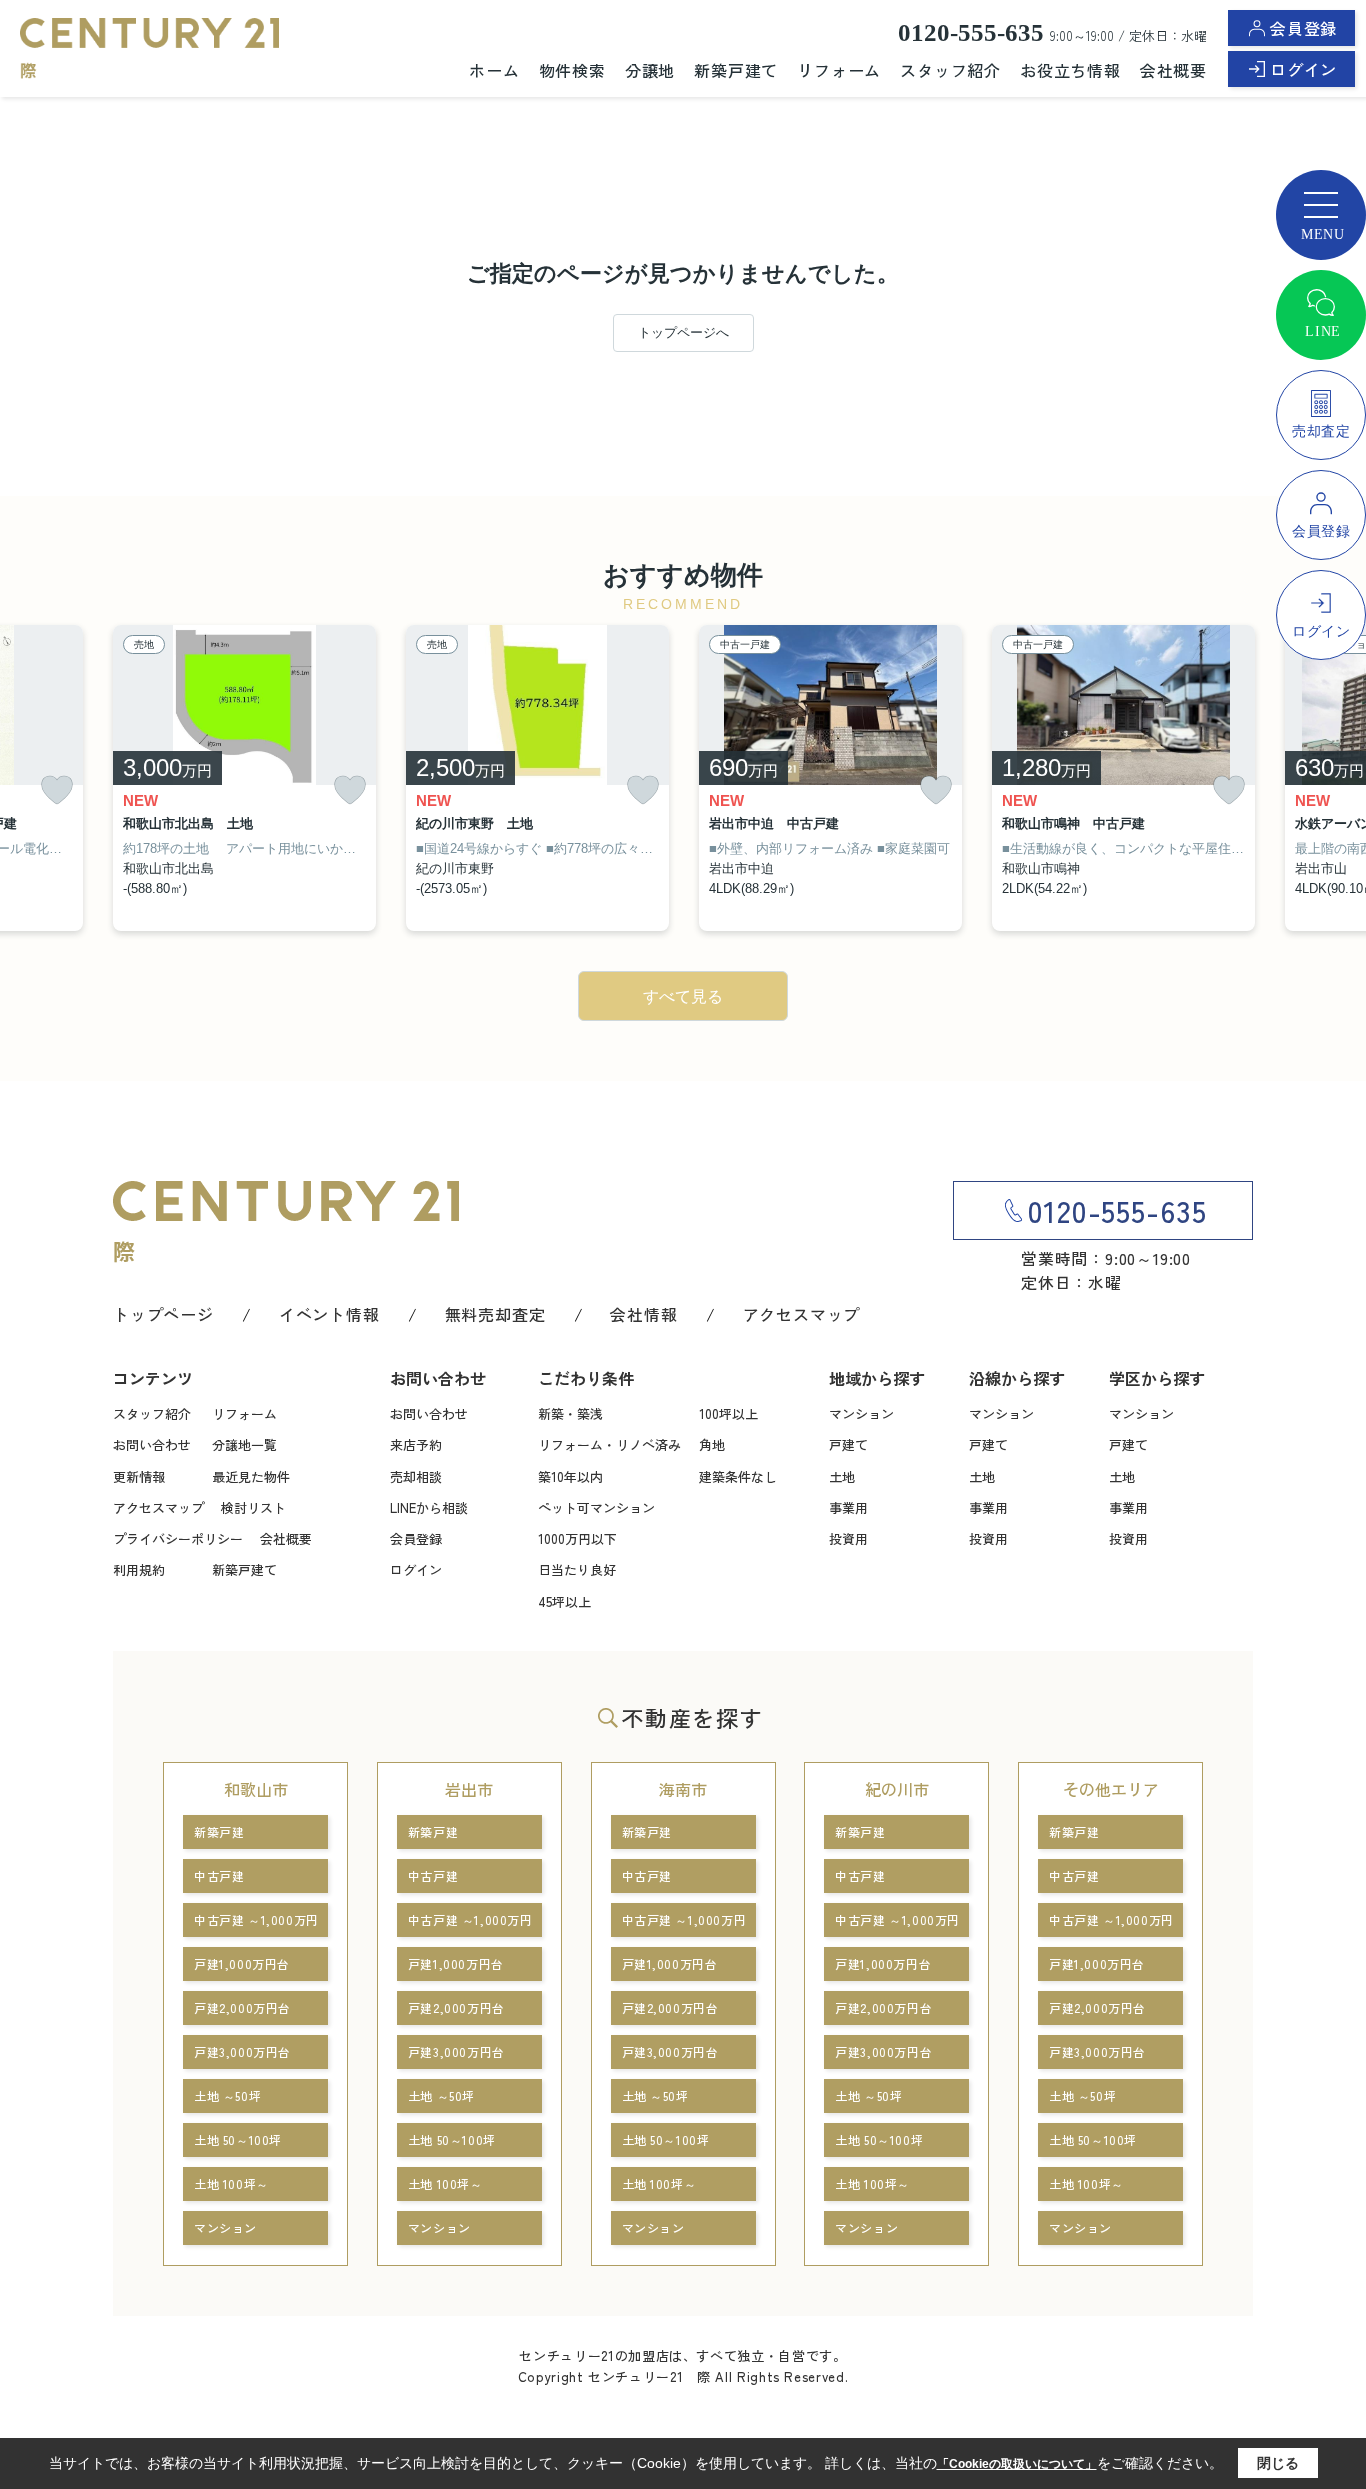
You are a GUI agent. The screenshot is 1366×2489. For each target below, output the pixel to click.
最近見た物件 (251, 1476)
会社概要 (1173, 70)
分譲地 (650, 70)
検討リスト (253, 1507)
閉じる (1278, 2463)
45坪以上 (564, 1601)
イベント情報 (329, 1314)
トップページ (163, 1314)
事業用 (848, 1507)
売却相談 (416, 1476)
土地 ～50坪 (227, 2095)
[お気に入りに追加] (57, 790)
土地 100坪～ (231, 2183)
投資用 (848, 1538)
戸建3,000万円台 (242, 2051)
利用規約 (139, 1569)
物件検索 (572, 70)
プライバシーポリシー (178, 1538)
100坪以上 (728, 1413)
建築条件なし (738, 1476)
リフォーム (839, 70)
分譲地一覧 (244, 1444)
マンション (861, 1413)
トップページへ (683, 332)
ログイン (1303, 69)
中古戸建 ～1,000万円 (256, 1919)
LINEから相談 (429, 1507)
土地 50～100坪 (238, 2139)
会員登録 (1303, 28)
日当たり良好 (577, 1569)
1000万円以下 (577, 1538)
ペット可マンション (596, 1507)
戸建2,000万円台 (242, 2007)
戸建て (848, 1444)
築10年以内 (570, 1476)
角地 (712, 1444)
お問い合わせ (152, 1444)
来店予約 (416, 1444)
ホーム (494, 70)
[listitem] (244, 778)
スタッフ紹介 (950, 70)
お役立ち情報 (1070, 70)
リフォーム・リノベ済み (609, 1444)
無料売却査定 (495, 1314)
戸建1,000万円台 (242, 1963)
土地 (842, 1476)
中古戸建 (219, 1875)
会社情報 (643, 1314)
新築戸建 (219, 1831)
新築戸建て (736, 70)
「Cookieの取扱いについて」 (1017, 2464)
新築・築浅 (570, 1413)
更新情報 (139, 1476)
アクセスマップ (802, 1314)
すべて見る (683, 996)
